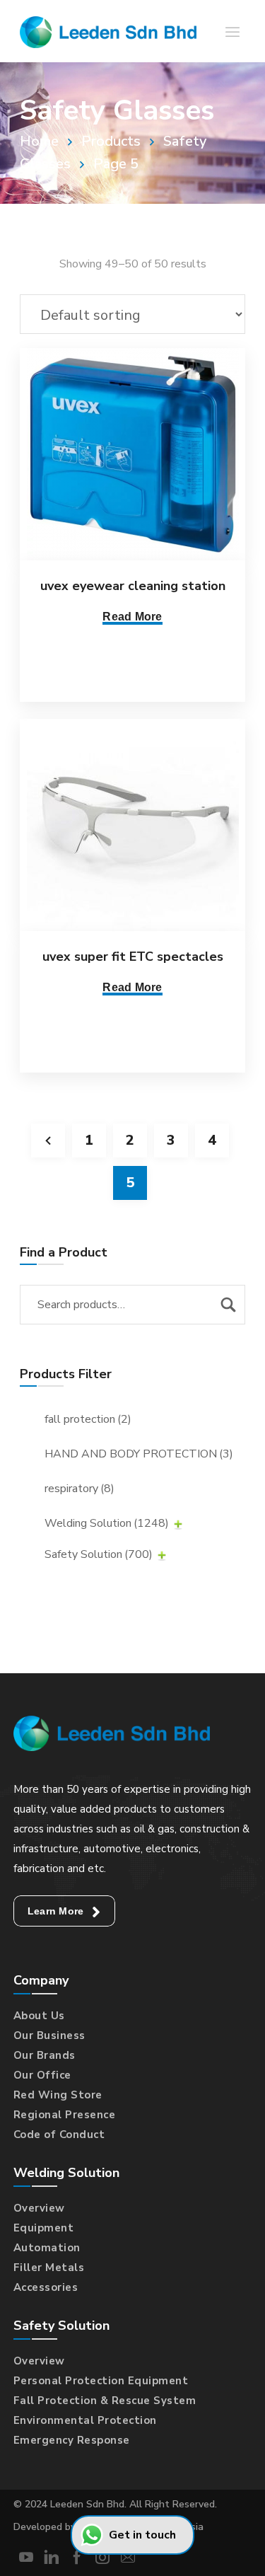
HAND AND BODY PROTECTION (139, 1454)
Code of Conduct (59, 2135)
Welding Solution (107, 1523)
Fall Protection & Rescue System (105, 2401)
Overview (39, 2208)
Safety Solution (99, 1554)
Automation (47, 2248)
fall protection (88, 1419)
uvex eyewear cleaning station (133, 586)
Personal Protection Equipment (101, 2381)
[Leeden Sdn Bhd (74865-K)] (108, 31)
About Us (39, 2016)
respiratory (79, 1489)
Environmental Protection (85, 2420)
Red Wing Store (58, 2095)
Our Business (49, 2035)
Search (228, 1305)
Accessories (46, 2287)
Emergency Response (72, 2440)
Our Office (42, 2075)
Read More (132, 617)
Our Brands (45, 2055)
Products (111, 141)
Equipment (44, 2228)
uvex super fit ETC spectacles (133, 957)
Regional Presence (65, 2115)
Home (39, 141)
